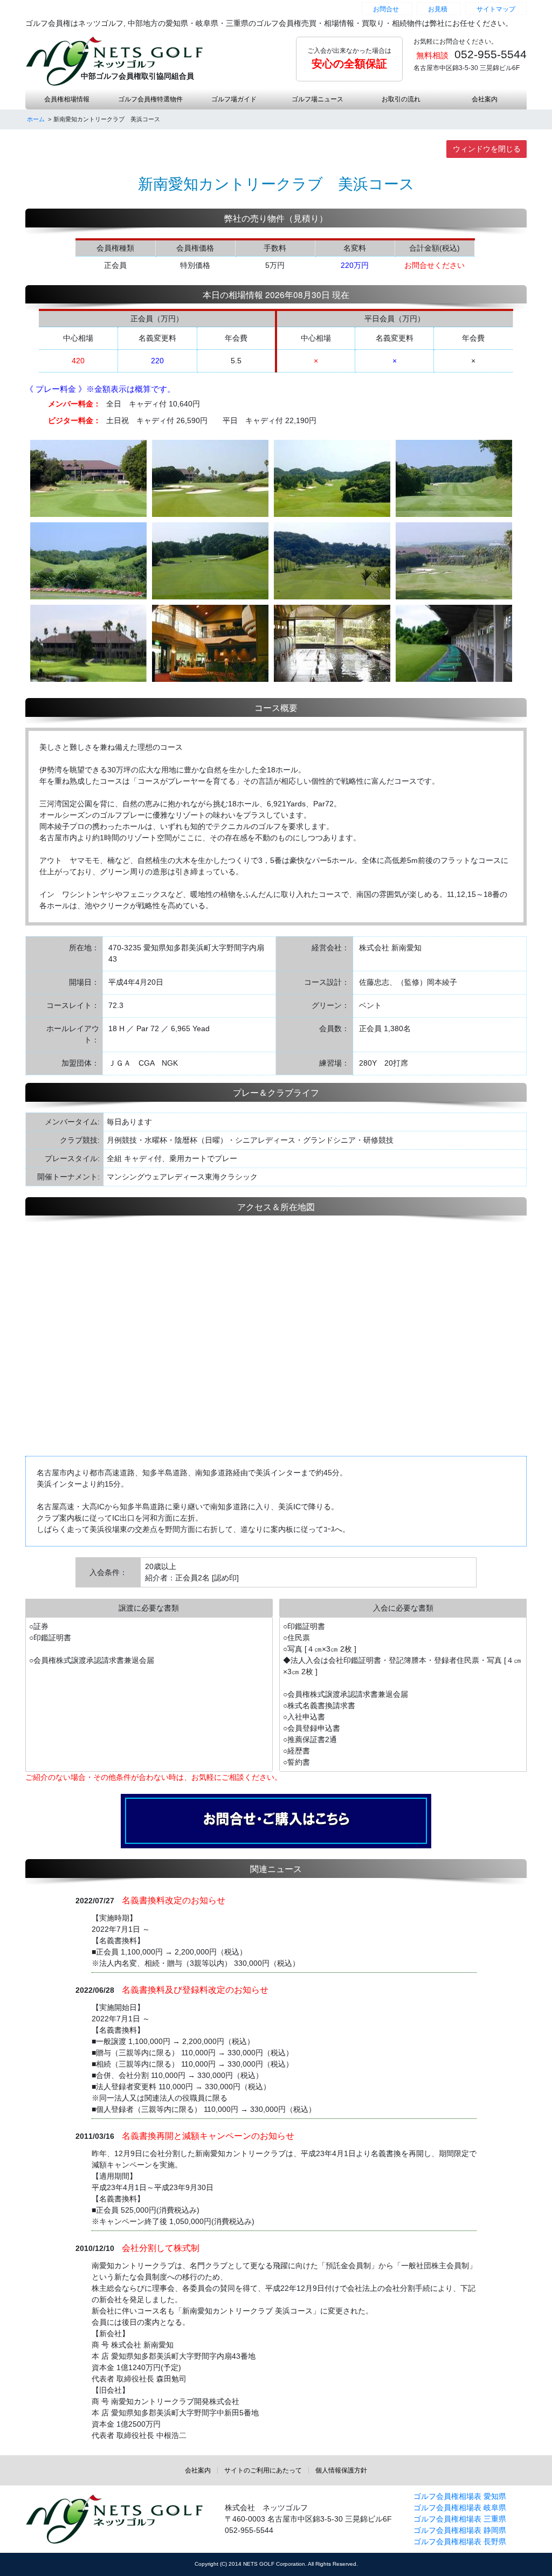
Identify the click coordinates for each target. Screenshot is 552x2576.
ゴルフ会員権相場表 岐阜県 (460, 2508)
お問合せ (386, 9)
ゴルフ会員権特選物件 (150, 99)
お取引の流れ (401, 99)
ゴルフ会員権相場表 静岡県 (460, 2530)
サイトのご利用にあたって (263, 2470)
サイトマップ (496, 9)
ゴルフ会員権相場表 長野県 (460, 2542)
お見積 (438, 9)
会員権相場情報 (67, 99)
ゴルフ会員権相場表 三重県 (460, 2519)
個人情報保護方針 (341, 2470)
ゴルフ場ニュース (318, 99)
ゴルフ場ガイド (234, 99)
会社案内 (485, 99)
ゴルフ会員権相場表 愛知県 (460, 2496)
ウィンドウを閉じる (487, 149)
